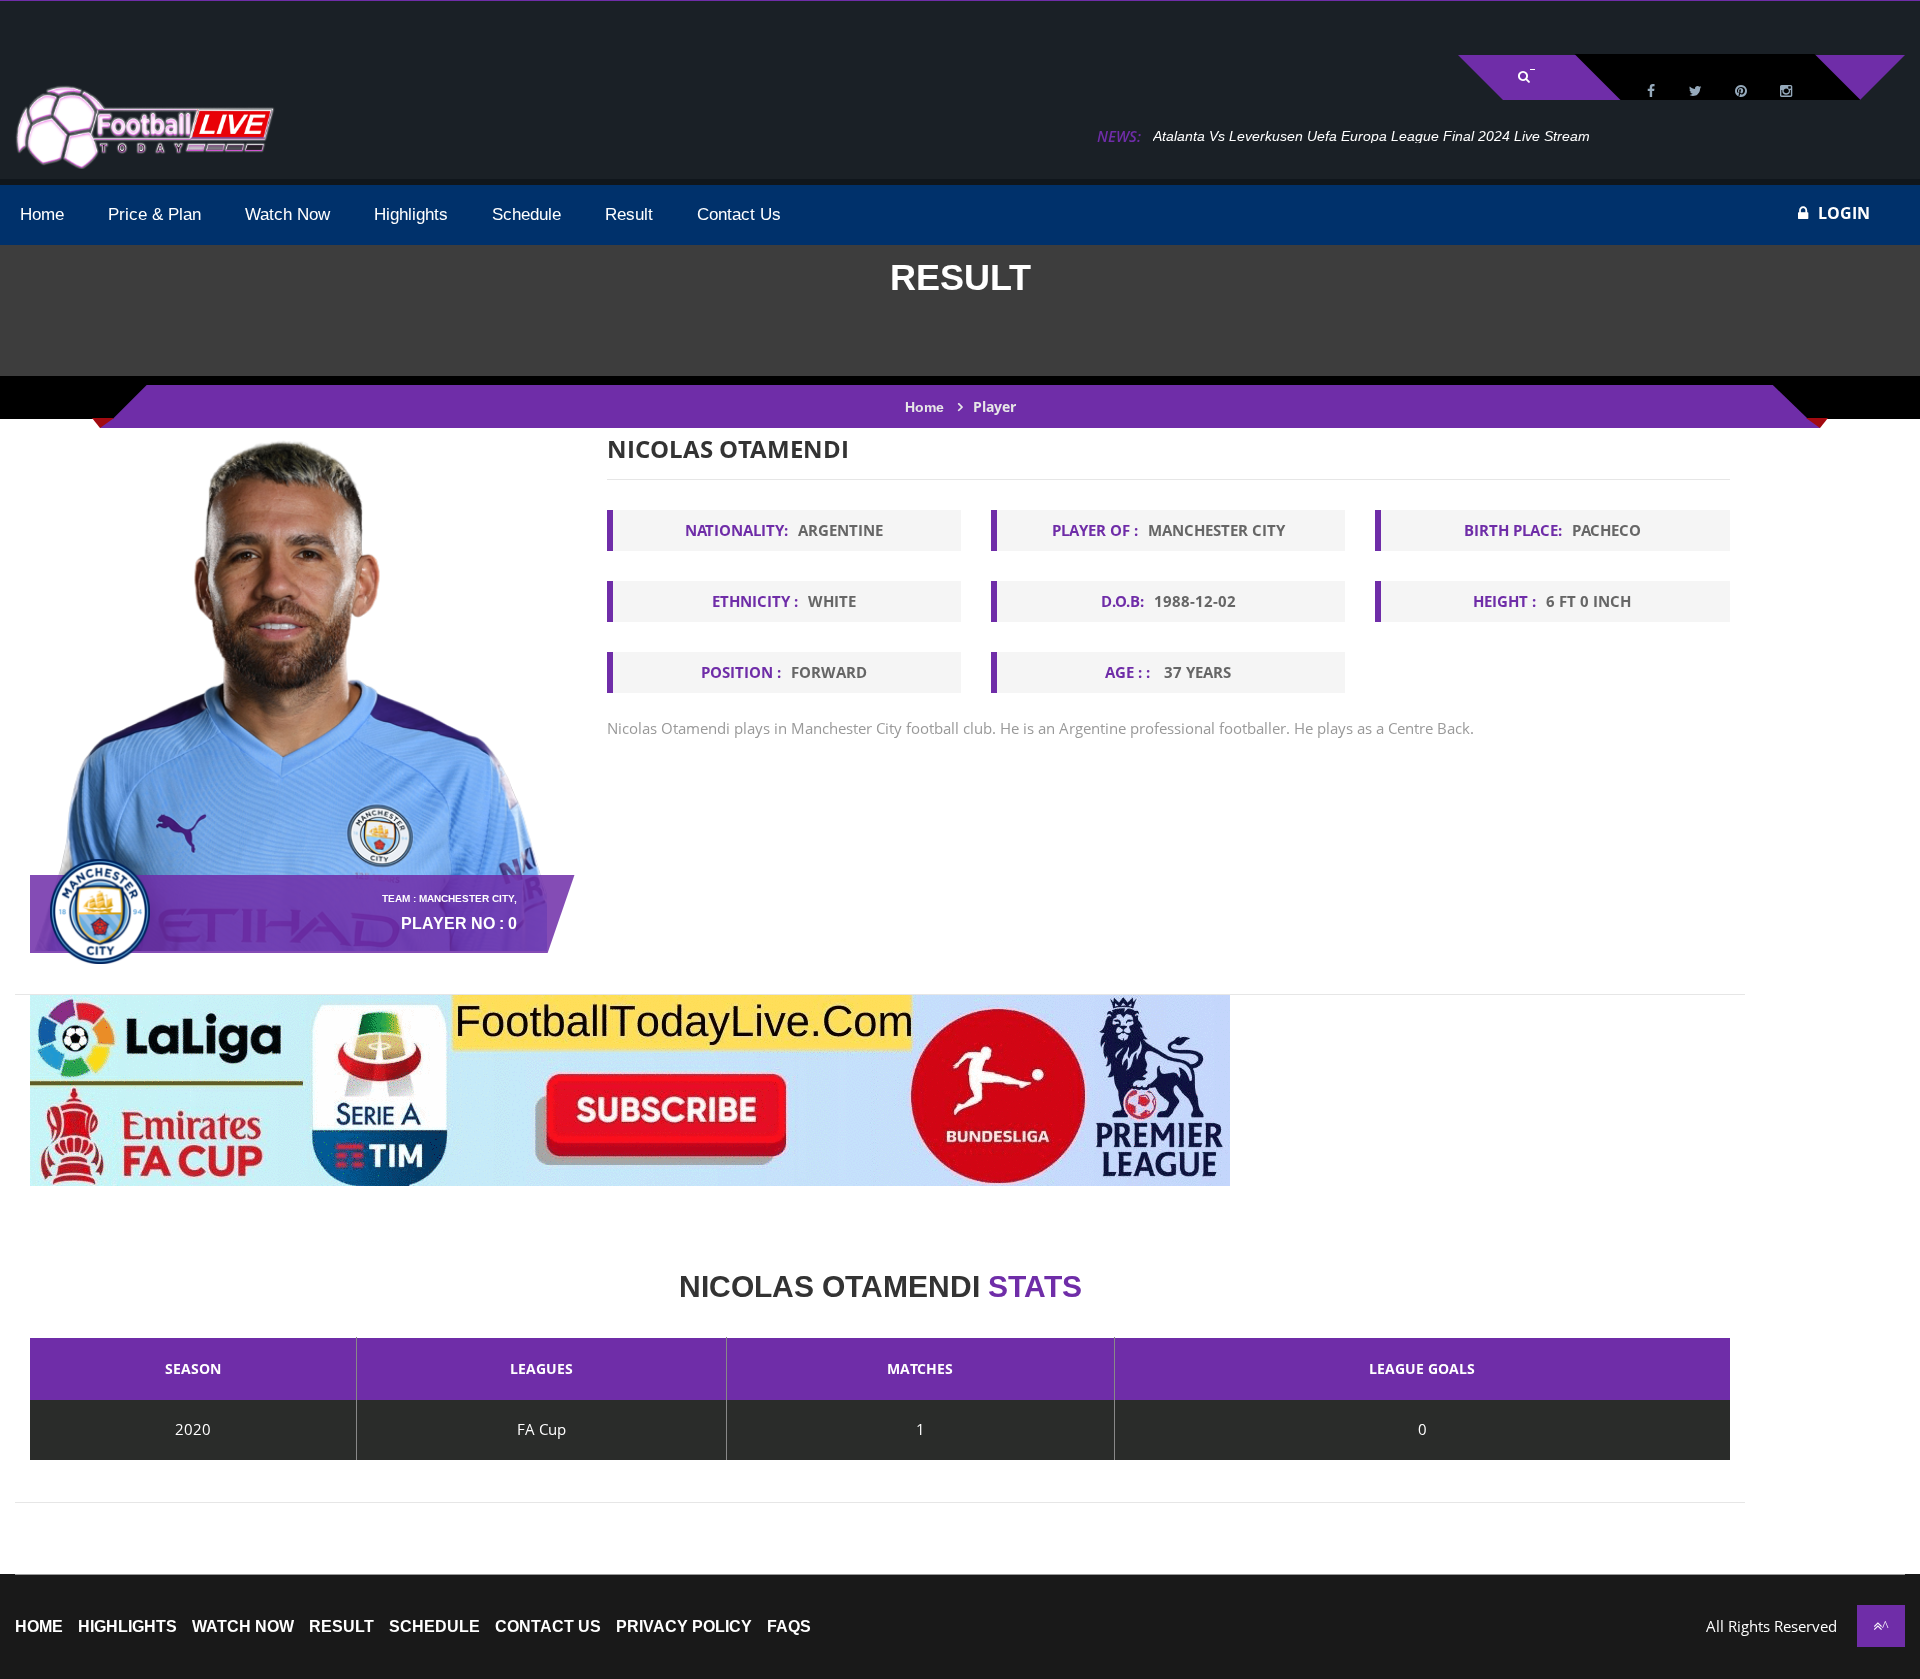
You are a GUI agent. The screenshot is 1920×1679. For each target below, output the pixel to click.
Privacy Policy (684, 1627)
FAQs (789, 1627)
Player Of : (1168, 530)
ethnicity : (784, 601)
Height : (1552, 601)
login (1844, 213)
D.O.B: (1168, 601)
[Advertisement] (250, 26)
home (39, 1627)
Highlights (127, 1627)
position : (784, 672)
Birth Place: (1552, 530)
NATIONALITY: (784, 530)
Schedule (434, 1627)
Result (341, 1627)
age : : (1168, 672)
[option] (1168, 616)
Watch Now (243, 1627)
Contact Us (548, 1627)
